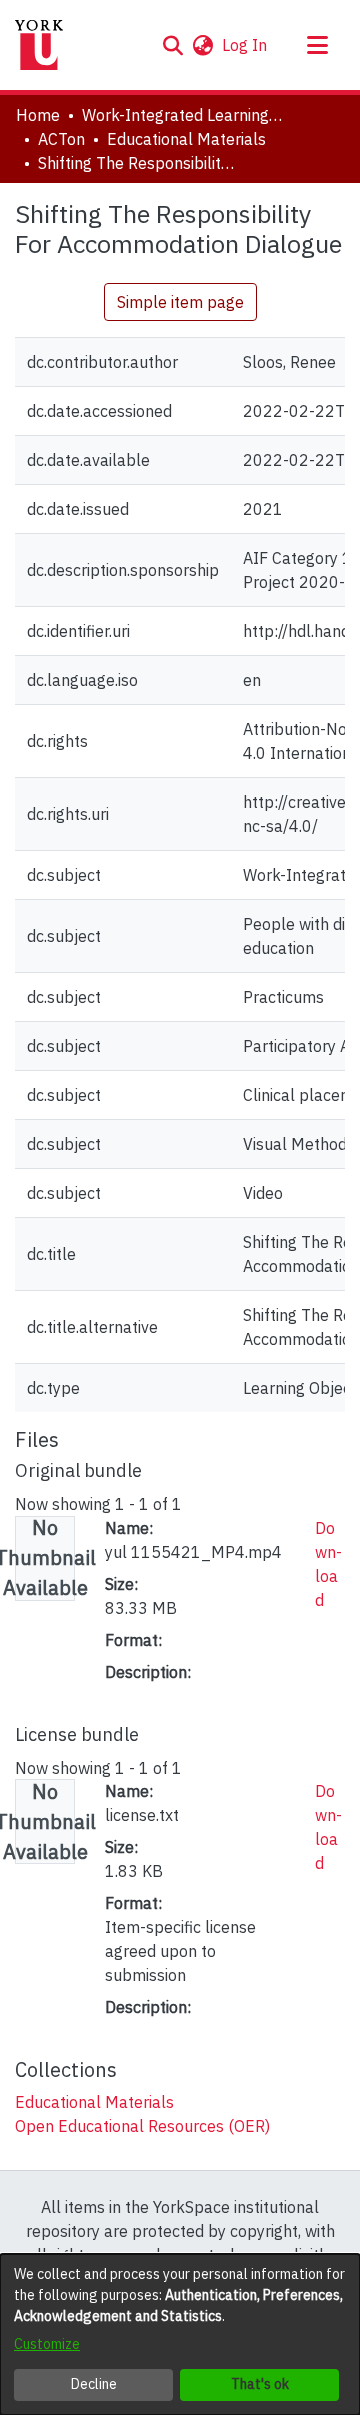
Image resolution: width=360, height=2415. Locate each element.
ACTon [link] (61, 139)
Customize (47, 2344)
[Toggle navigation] (317, 45)
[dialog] (180, 2334)
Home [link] (38, 115)
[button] (172, 45)
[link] (94, 2102)
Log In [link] (245, 45)
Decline (94, 2384)
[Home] (39, 45)
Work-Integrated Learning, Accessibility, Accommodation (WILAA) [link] (182, 115)
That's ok (260, 2384)
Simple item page (180, 302)
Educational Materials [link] (186, 139)
